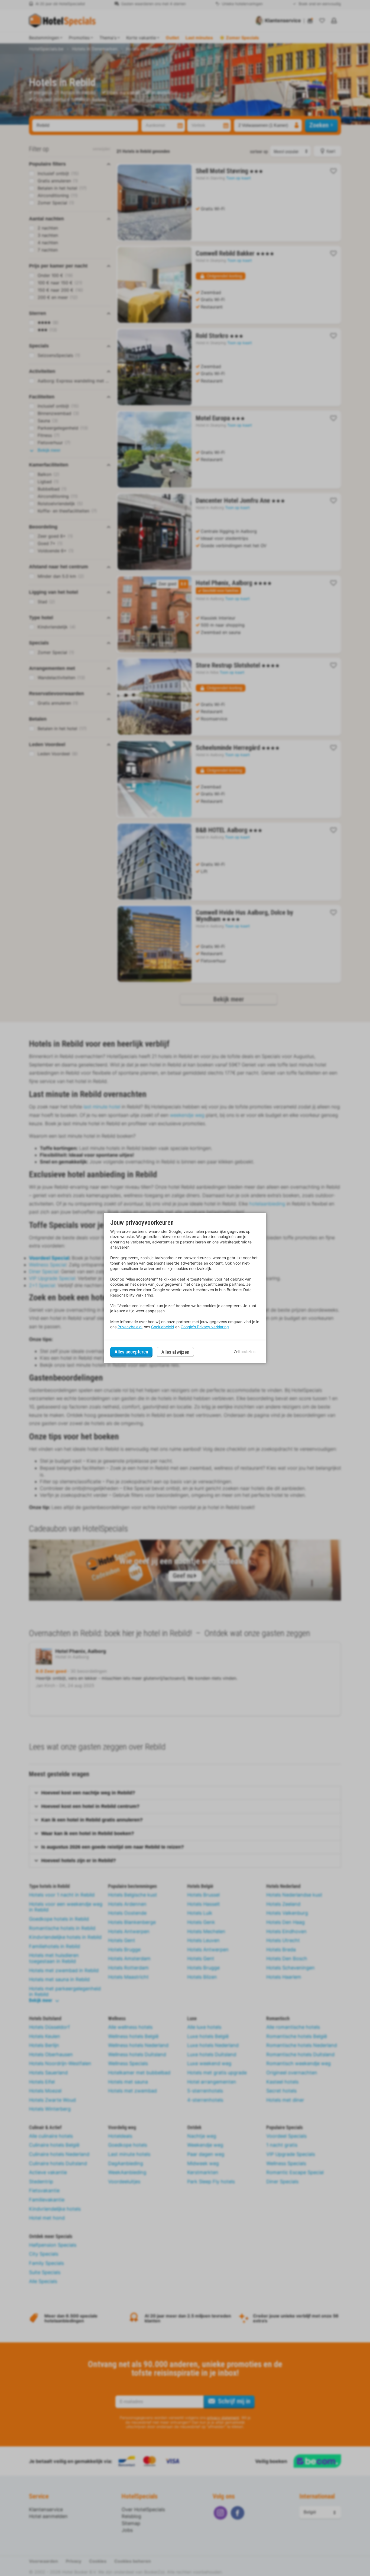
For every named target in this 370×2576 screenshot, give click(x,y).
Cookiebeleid (163, 1327)
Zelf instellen (245, 1352)
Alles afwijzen (175, 1352)
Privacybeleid (130, 1327)
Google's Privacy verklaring (205, 1327)
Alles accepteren (131, 1352)
